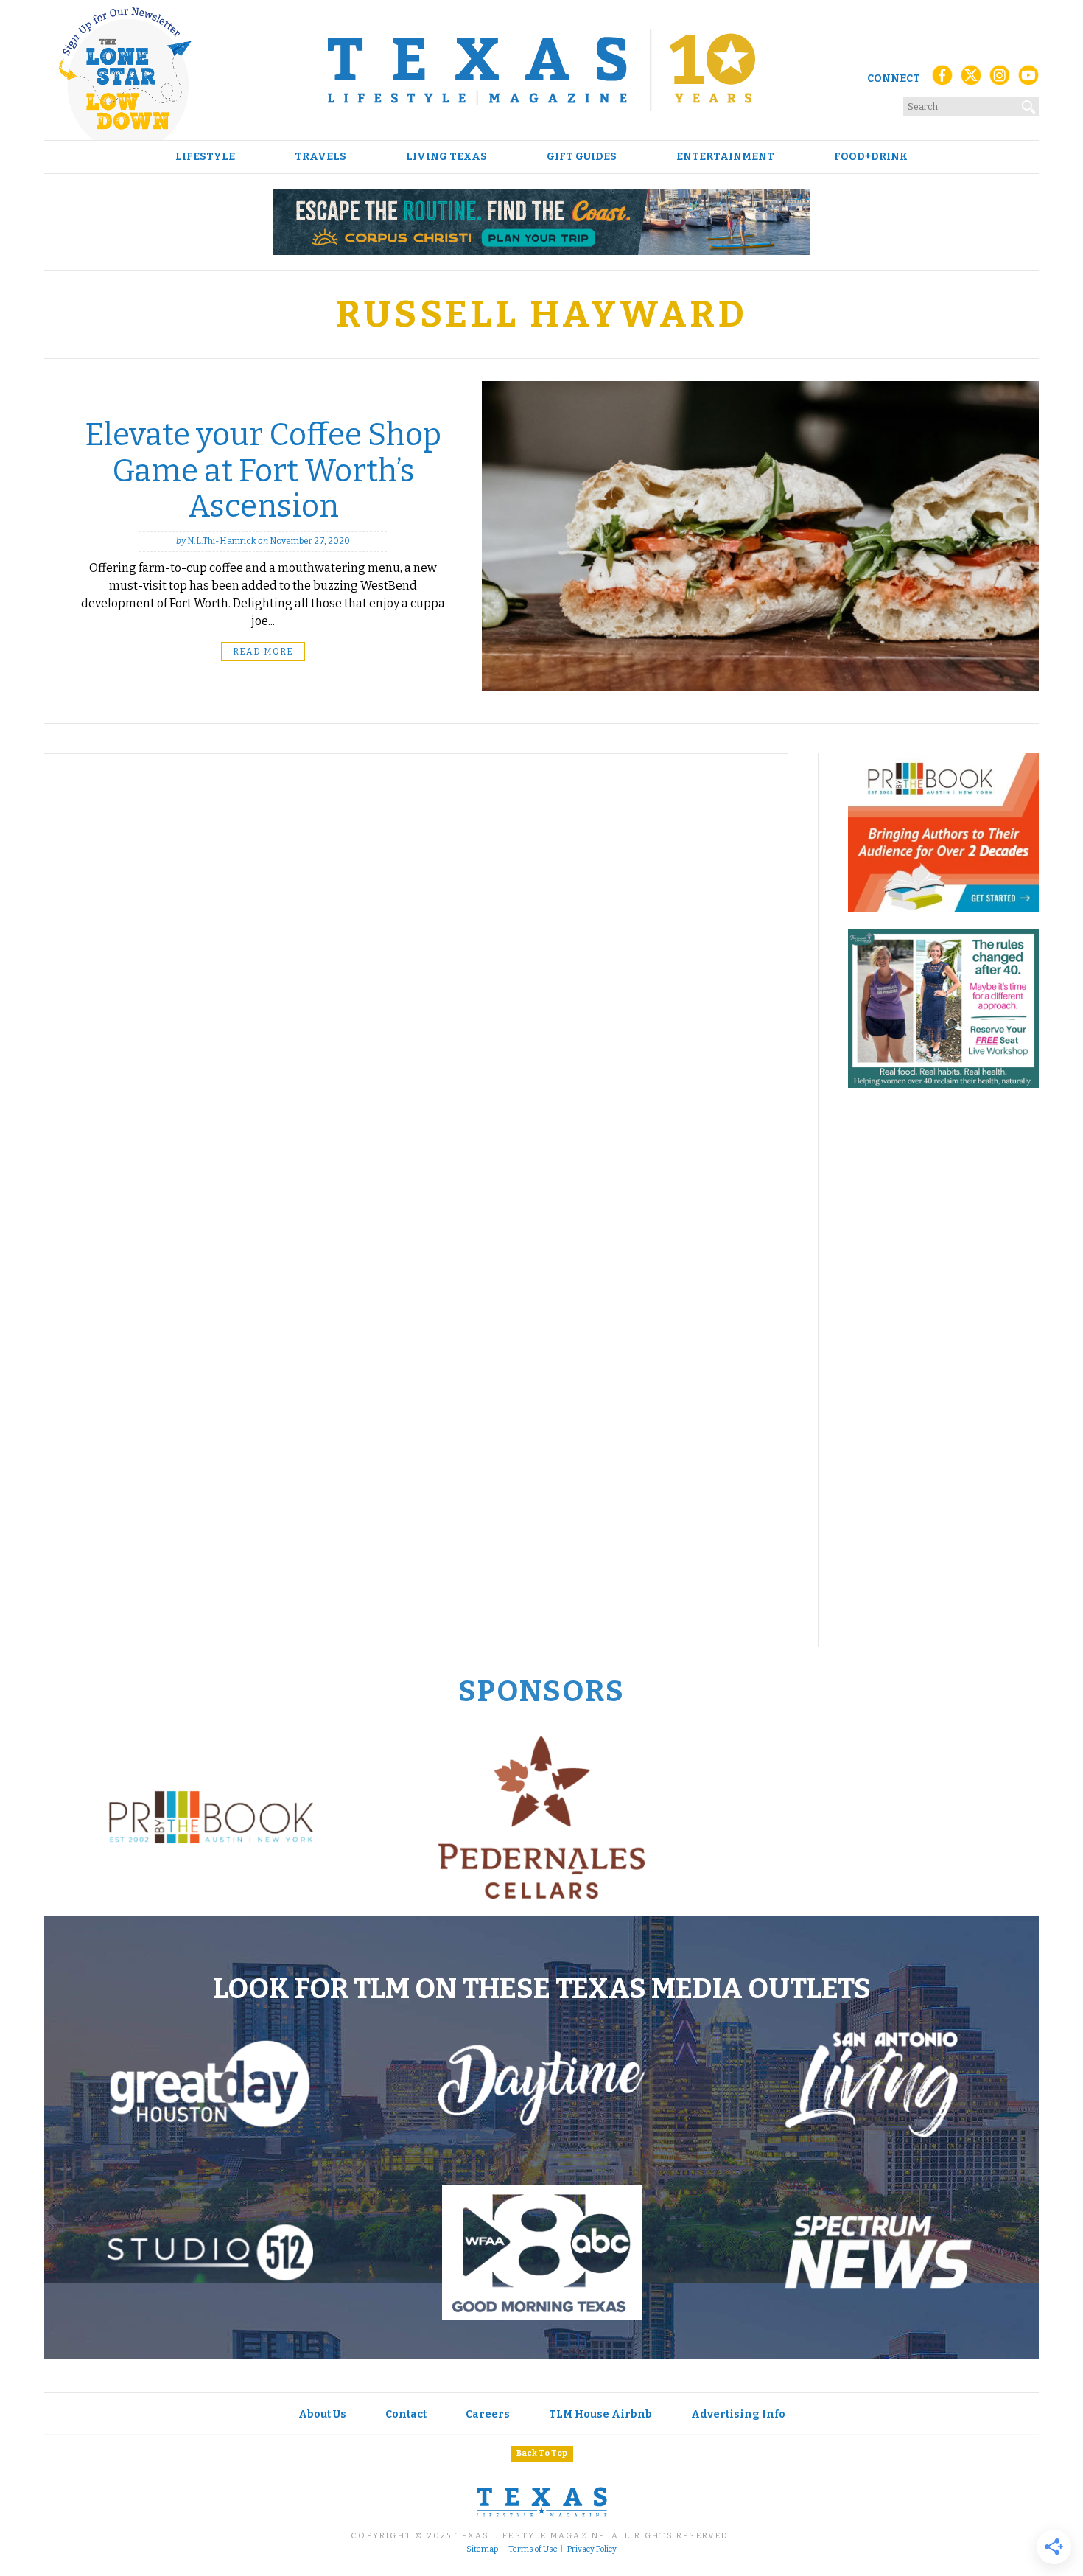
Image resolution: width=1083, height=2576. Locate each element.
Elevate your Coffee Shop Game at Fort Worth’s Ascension (263, 471)
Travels (320, 157)
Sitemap (482, 2549)
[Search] (1029, 104)
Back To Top (542, 2453)
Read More (263, 652)
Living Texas (446, 157)
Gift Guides (582, 157)
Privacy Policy (592, 2549)
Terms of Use (533, 2549)
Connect (894, 78)
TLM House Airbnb (600, 2414)
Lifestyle (205, 157)
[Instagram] (1000, 79)
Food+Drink (871, 157)
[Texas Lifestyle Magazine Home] (541, 70)
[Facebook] (942, 79)
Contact (406, 2414)
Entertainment (725, 157)
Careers (488, 2414)
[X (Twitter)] (971, 79)
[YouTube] (1028, 79)
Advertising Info (738, 2414)
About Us (322, 2414)
